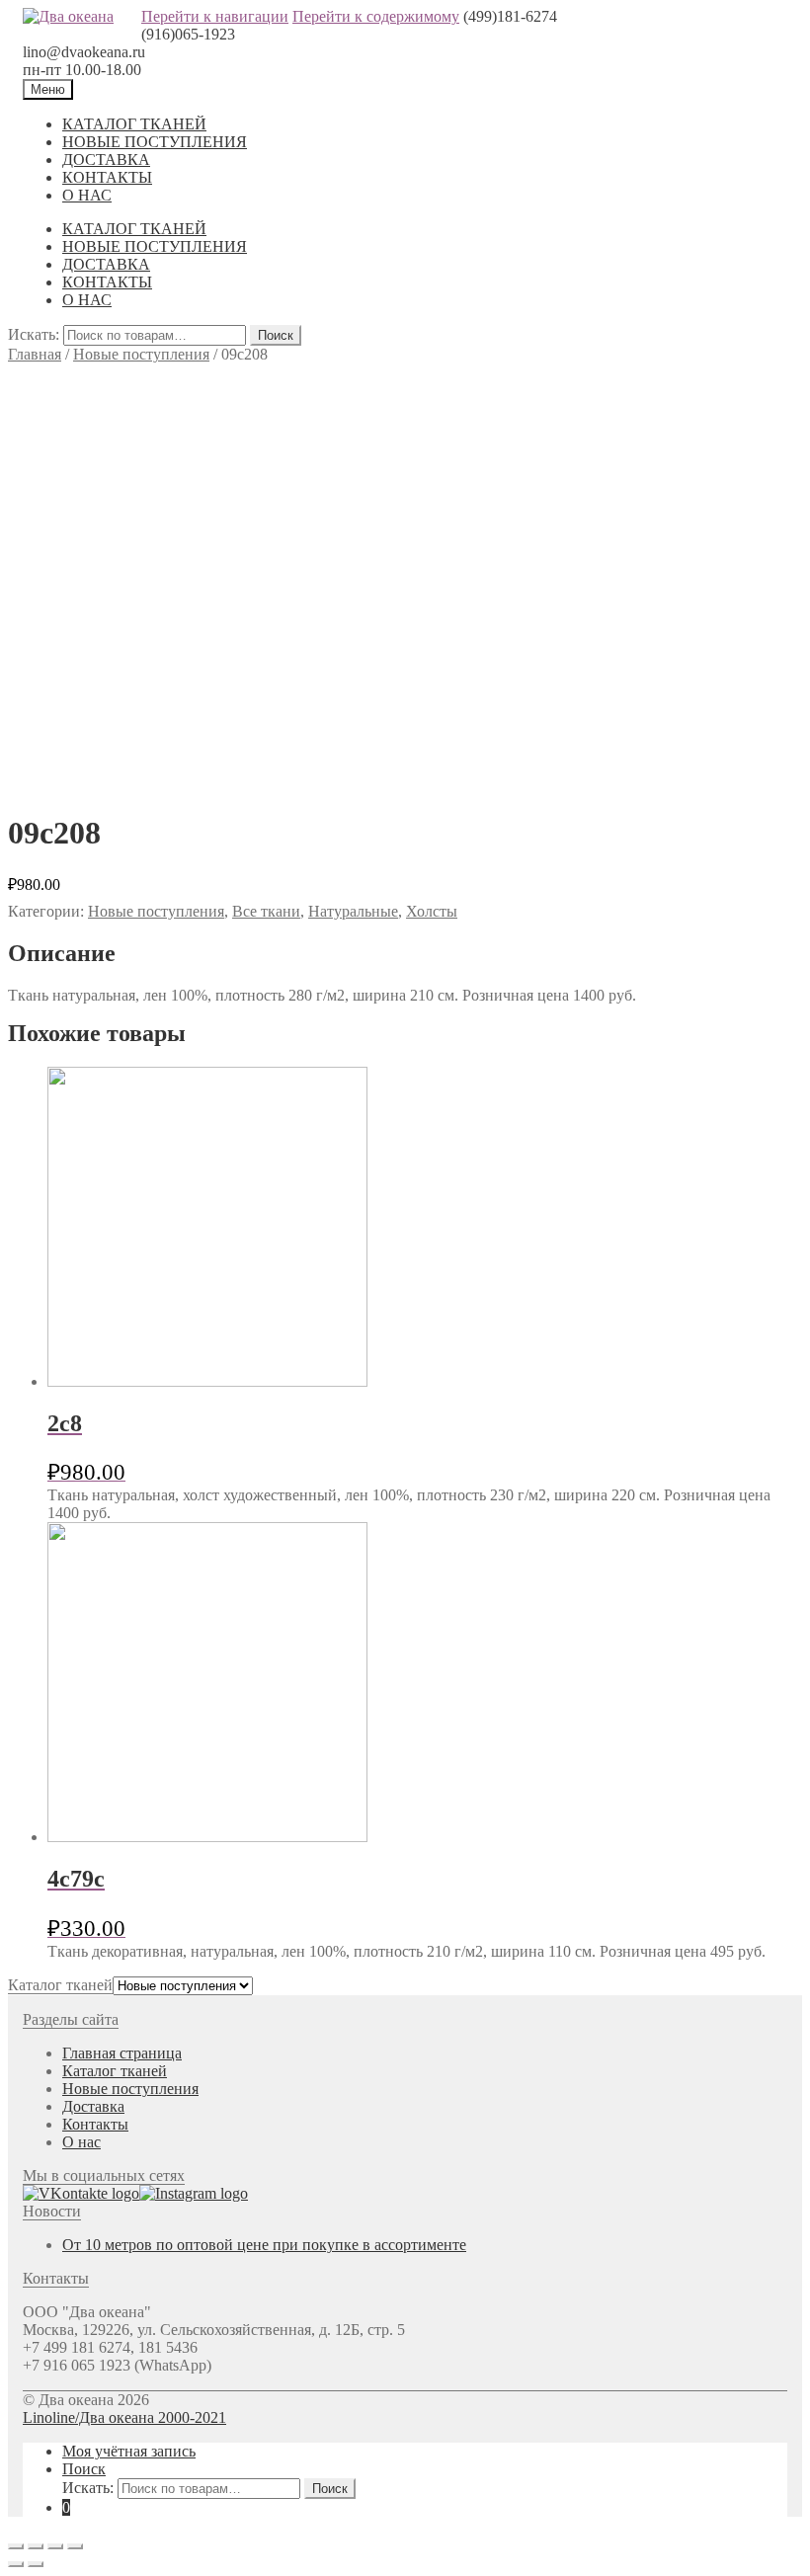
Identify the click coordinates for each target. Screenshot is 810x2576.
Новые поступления (141, 354)
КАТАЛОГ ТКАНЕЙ (134, 124)
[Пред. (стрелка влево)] (16, 2564)
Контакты (95, 2124)
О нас (81, 2142)
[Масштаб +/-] (75, 2546)
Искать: (34, 334)
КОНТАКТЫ (107, 177)
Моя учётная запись (129, 2451)
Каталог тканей (115, 2071)
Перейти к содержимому (376, 16)
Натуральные (353, 911)
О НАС (87, 195)
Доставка (93, 2106)
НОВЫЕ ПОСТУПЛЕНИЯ (155, 142)
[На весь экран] (55, 2546)
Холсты (432, 911)
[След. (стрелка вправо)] (36, 2564)
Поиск (276, 335)
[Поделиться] (36, 2546)
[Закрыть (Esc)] (16, 2546)
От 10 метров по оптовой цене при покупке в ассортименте (264, 2245)
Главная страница (122, 2053)
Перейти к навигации (215, 16)
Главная (35, 354)
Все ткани (266, 911)
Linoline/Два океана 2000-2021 (124, 2417)
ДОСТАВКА (106, 160)
